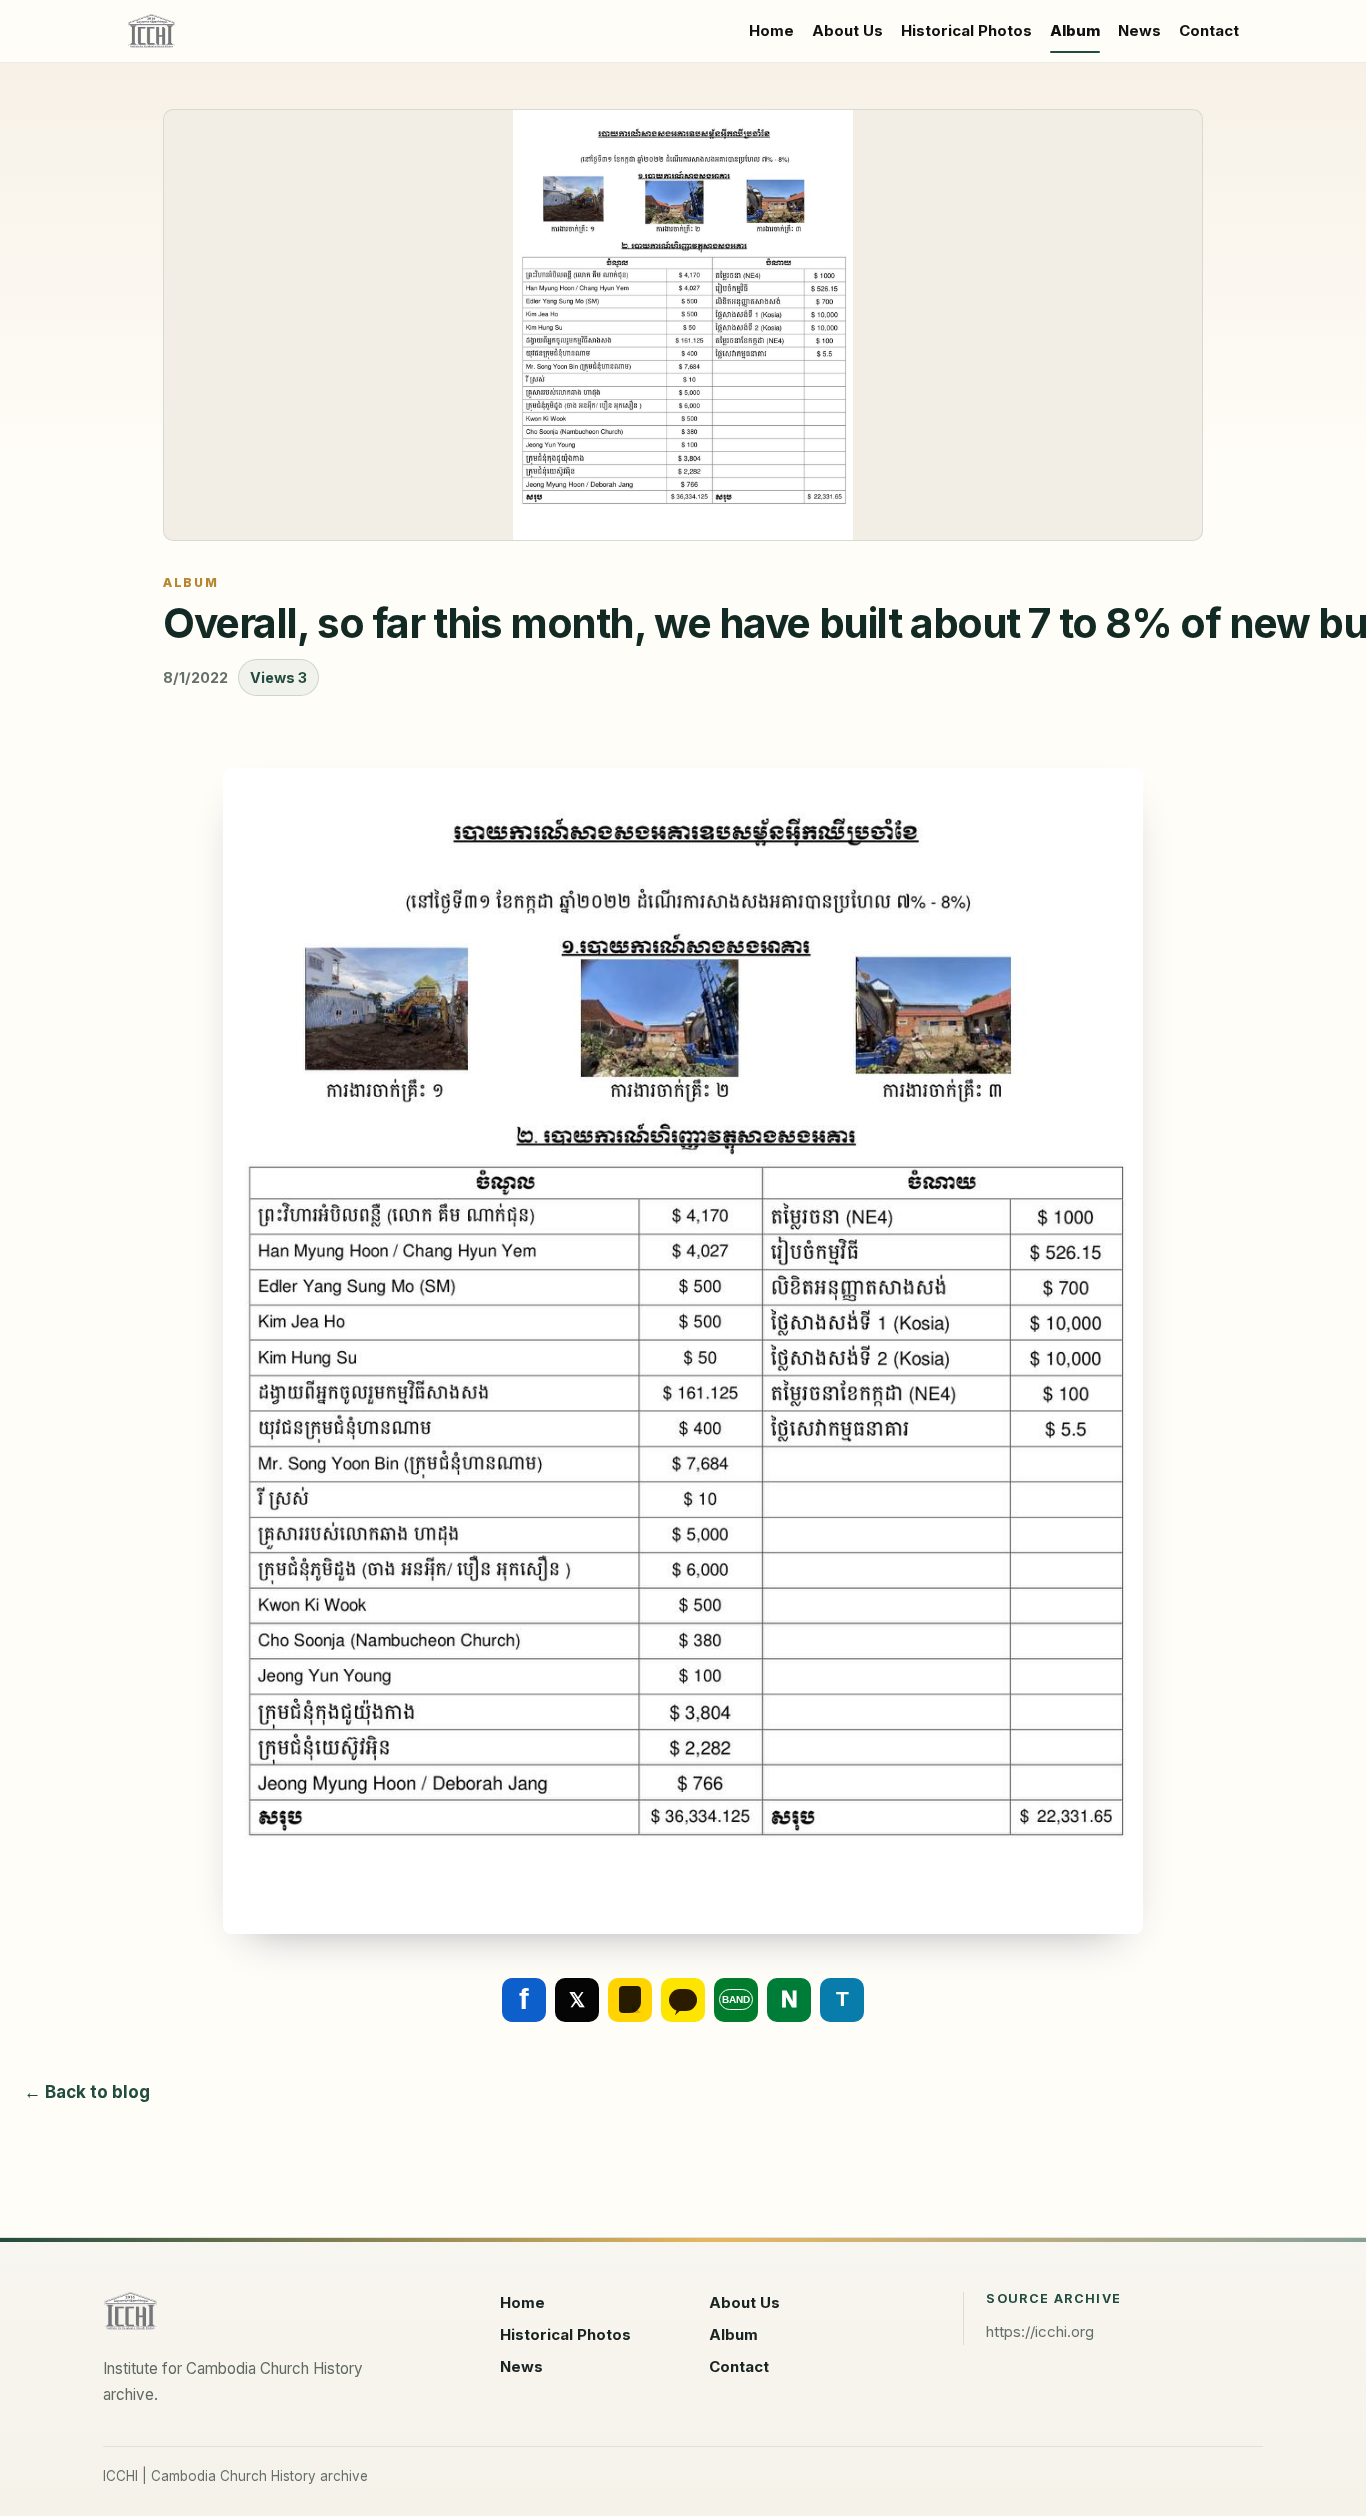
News (1139, 30)
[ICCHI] (151, 31)
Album (1075, 30)
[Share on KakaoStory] (630, 2000)
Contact (1209, 30)
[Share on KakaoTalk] (683, 2000)
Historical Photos (966, 30)
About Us (847, 30)
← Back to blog (87, 2092)
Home (771, 30)
